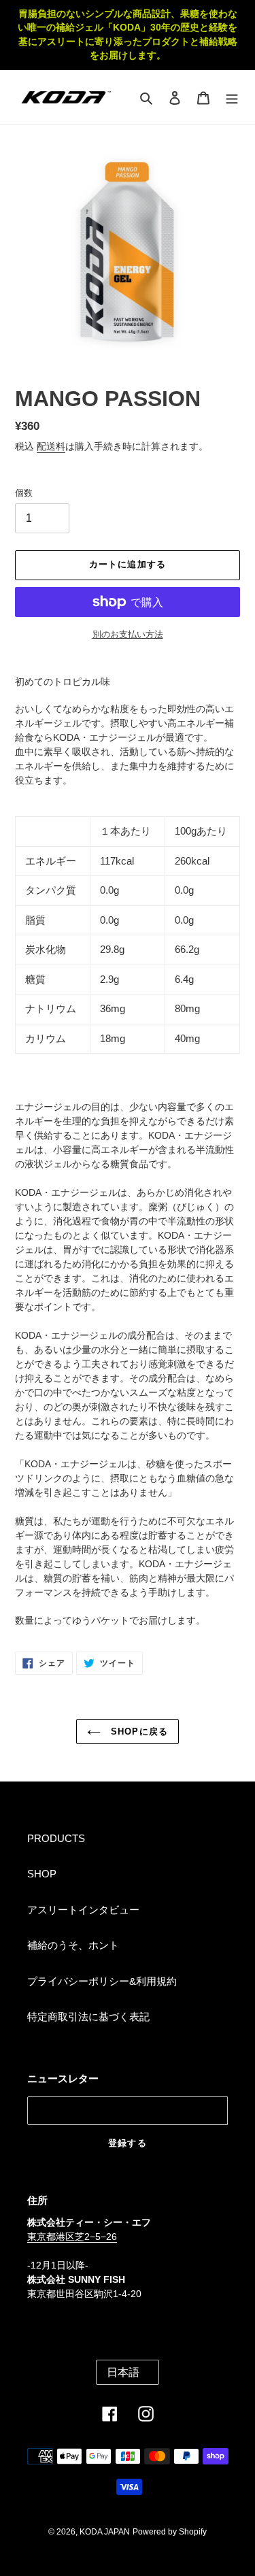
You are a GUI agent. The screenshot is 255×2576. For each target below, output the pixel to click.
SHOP (42, 1874)
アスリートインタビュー (83, 1910)
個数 (24, 493)
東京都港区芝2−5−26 (72, 2237)
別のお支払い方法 (128, 634)
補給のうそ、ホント (73, 1945)
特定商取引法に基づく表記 (88, 2017)
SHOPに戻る (137, 1732)
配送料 (51, 446)
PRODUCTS (56, 1838)
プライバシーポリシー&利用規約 (102, 1981)
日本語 (123, 2372)
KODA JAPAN (105, 2532)
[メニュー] (232, 98)
